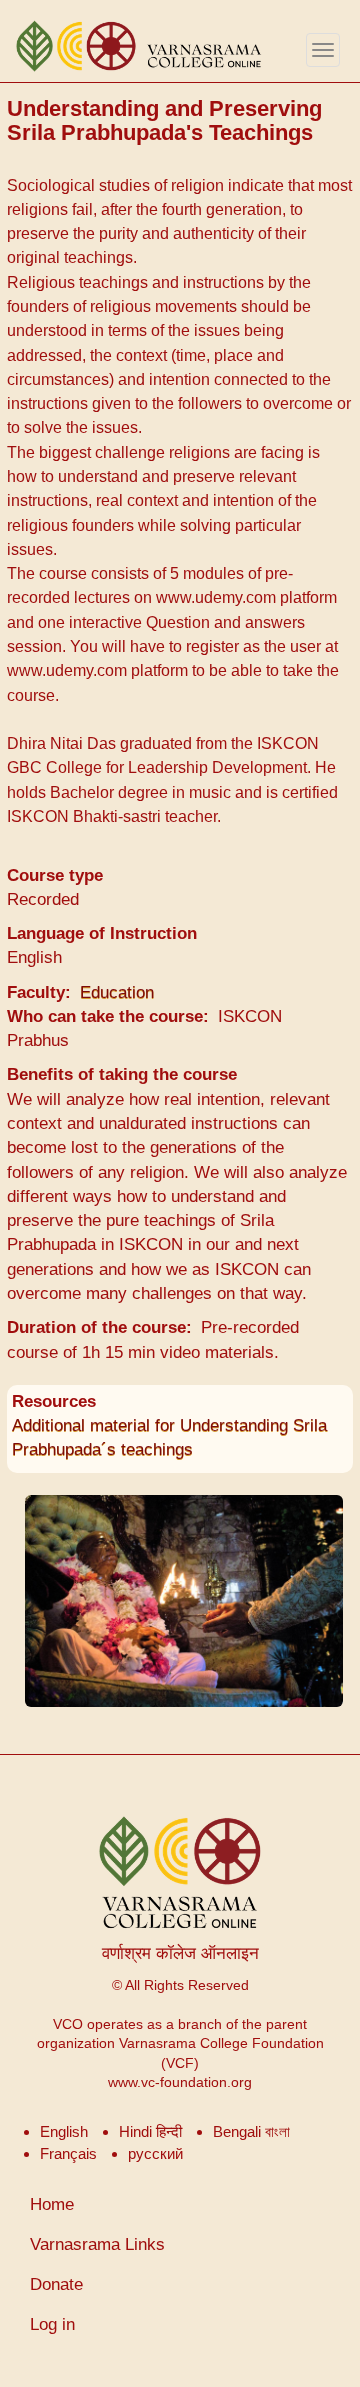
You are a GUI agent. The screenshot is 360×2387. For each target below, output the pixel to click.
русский (155, 2153)
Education (117, 992)
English (64, 2131)
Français (68, 2153)
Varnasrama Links (97, 2244)
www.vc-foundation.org (180, 2082)
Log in (52, 2324)
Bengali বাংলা (251, 2131)
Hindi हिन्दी (150, 2131)
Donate (56, 2284)
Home (52, 2204)
